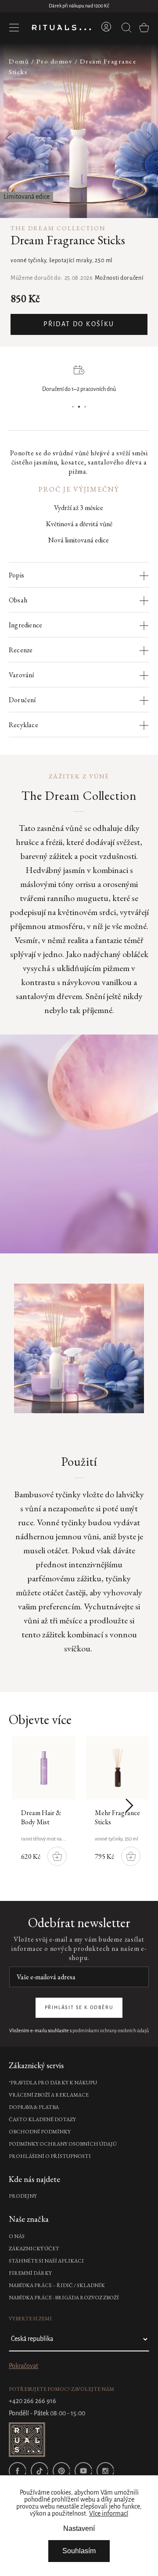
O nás (17, 2236)
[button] (144, 131)
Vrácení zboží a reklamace (49, 2095)
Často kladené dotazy (42, 2119)
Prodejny (23, 2196)
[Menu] (14, 28)
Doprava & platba (34, 2107)
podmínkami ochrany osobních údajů (111, 2031)
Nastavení (79, 2528)
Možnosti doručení (119, 278)
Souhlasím (79, 2551)
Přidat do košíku (79, 324)
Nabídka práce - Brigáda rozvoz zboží (64, 2298)
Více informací (109, 2514)
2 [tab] (79, 407)
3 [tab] (85, 407)
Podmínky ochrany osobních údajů (63, 2144)
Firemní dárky (30, 2273)
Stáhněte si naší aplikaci (46, 2261)
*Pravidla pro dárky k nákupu (53, 2083)
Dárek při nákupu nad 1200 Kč (79, 6)
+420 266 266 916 (32, 2401)
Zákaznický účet (34, 2249)
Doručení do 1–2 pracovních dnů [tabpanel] (79, 389)
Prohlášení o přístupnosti (50, 2156)
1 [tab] (73, 407)
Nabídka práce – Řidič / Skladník (57, 2285)
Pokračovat (23, 2366)
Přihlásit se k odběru (79, 2008)
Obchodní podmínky (40, 2132)
